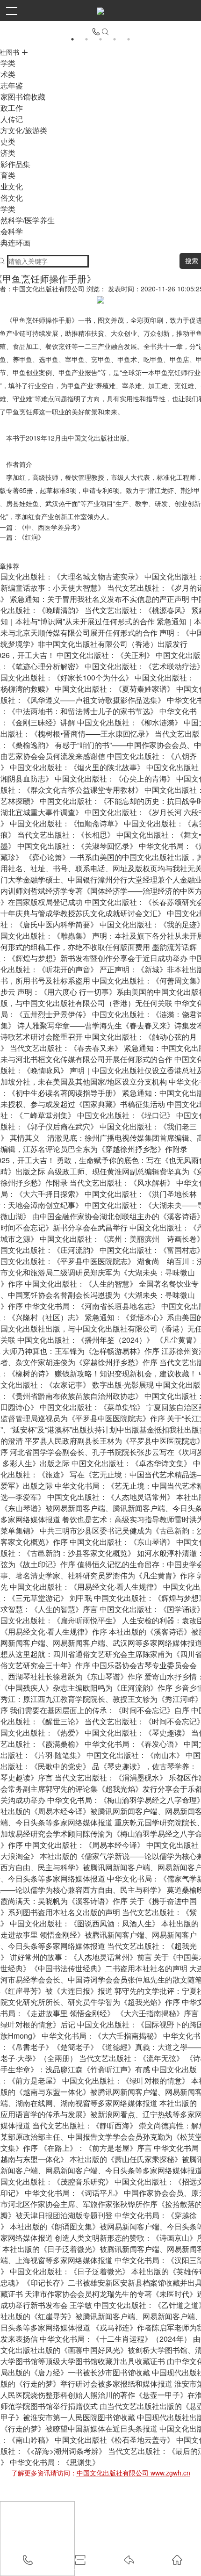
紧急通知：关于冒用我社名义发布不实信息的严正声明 (100, 599)
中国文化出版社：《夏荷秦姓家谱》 (115, 689)
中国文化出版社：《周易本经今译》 (85, 1845)
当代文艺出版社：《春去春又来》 (66, 1048)
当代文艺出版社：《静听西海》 (85, 2125)
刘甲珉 (81, 1598)
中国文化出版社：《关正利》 (105, 655)
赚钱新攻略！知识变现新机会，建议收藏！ (126, 1373)
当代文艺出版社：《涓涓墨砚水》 (111, 1777)
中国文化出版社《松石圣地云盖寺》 (115, 2440)
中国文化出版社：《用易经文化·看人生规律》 (86, 1587)
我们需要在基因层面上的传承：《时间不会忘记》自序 (100, 1710)
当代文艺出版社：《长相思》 (66, 835)
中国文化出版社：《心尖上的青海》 (115, 778)
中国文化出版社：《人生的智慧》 (81, 1284)
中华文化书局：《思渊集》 (55, 2462)
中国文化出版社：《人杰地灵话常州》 (111, 1497)
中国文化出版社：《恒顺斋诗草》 (66, 823)
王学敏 (81, 2305)
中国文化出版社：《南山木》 (135, 1755)
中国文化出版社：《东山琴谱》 (122, 1542)
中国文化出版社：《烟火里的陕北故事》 (77, 767)
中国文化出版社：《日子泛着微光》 (70, 2271)
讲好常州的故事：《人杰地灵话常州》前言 (81, 1957)
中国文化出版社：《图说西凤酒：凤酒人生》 (85, 1923)
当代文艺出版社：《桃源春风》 (137, 610)
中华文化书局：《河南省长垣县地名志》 (92, 1306)
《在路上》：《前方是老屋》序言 (96, 2148)
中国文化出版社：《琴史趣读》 (137, 1733)
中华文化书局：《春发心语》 (133, 1744)
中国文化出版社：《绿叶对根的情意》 (126, 2080)
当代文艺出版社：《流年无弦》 (131, 2058)
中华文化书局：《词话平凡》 (73, 2193)
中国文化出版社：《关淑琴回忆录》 (77, 846)
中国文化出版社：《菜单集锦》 (92, 1407)
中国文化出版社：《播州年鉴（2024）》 (86, 1340)
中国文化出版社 (91, 438)
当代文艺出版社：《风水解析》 (122, 1183)
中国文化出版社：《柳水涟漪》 (129, 722)
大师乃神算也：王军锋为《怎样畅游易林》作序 (81, 1351)
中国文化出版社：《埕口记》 (126, 1115)
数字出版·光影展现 (123, 1385)
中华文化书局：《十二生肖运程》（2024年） (115, 2339)
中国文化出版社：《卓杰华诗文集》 (131, 1463)
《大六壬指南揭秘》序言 (158, 2013)
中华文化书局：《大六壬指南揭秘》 (101, 2036)
